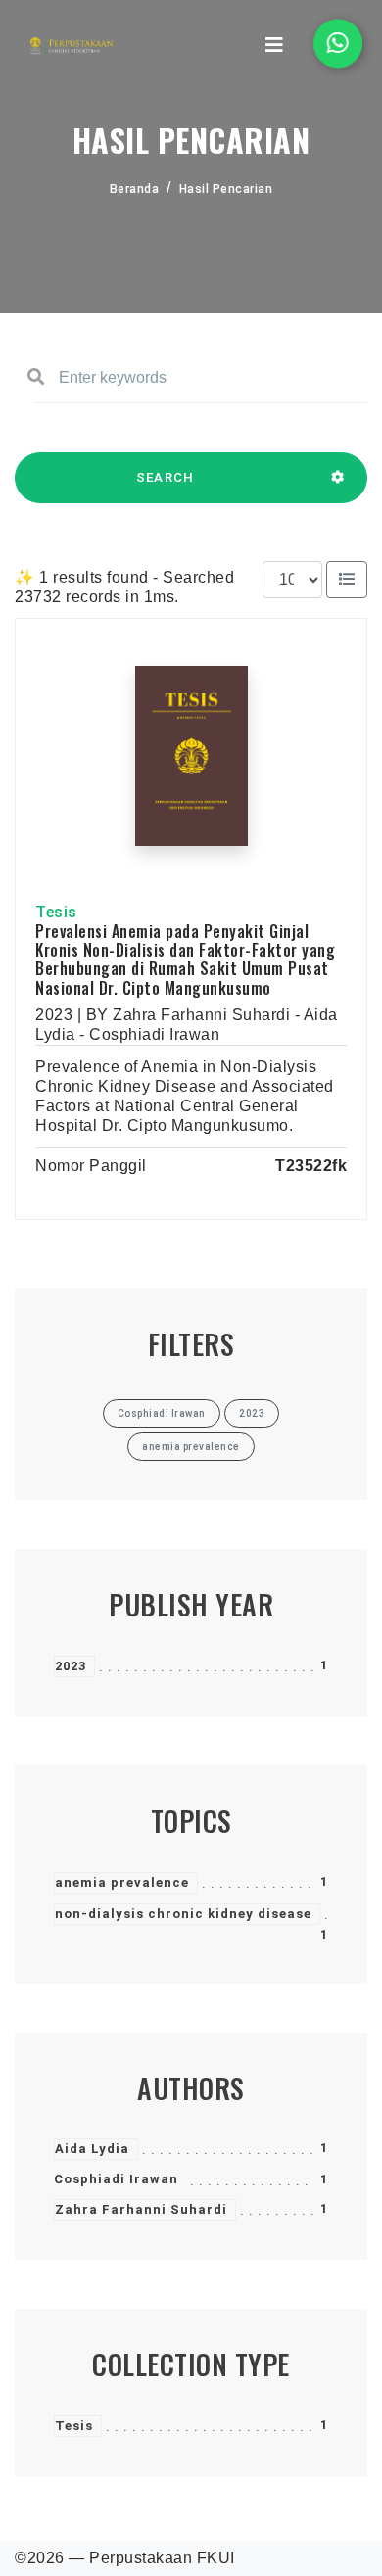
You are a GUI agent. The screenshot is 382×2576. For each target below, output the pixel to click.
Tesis (74, 2426)
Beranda (135, 189)
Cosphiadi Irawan (116, 2179)
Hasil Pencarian (226, 189)
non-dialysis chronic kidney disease (183, 1914)
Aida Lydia (92, 2149)
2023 (71, 1666)
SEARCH (166, 477)
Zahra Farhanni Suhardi (141, 2209)
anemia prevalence (122, 1882)
